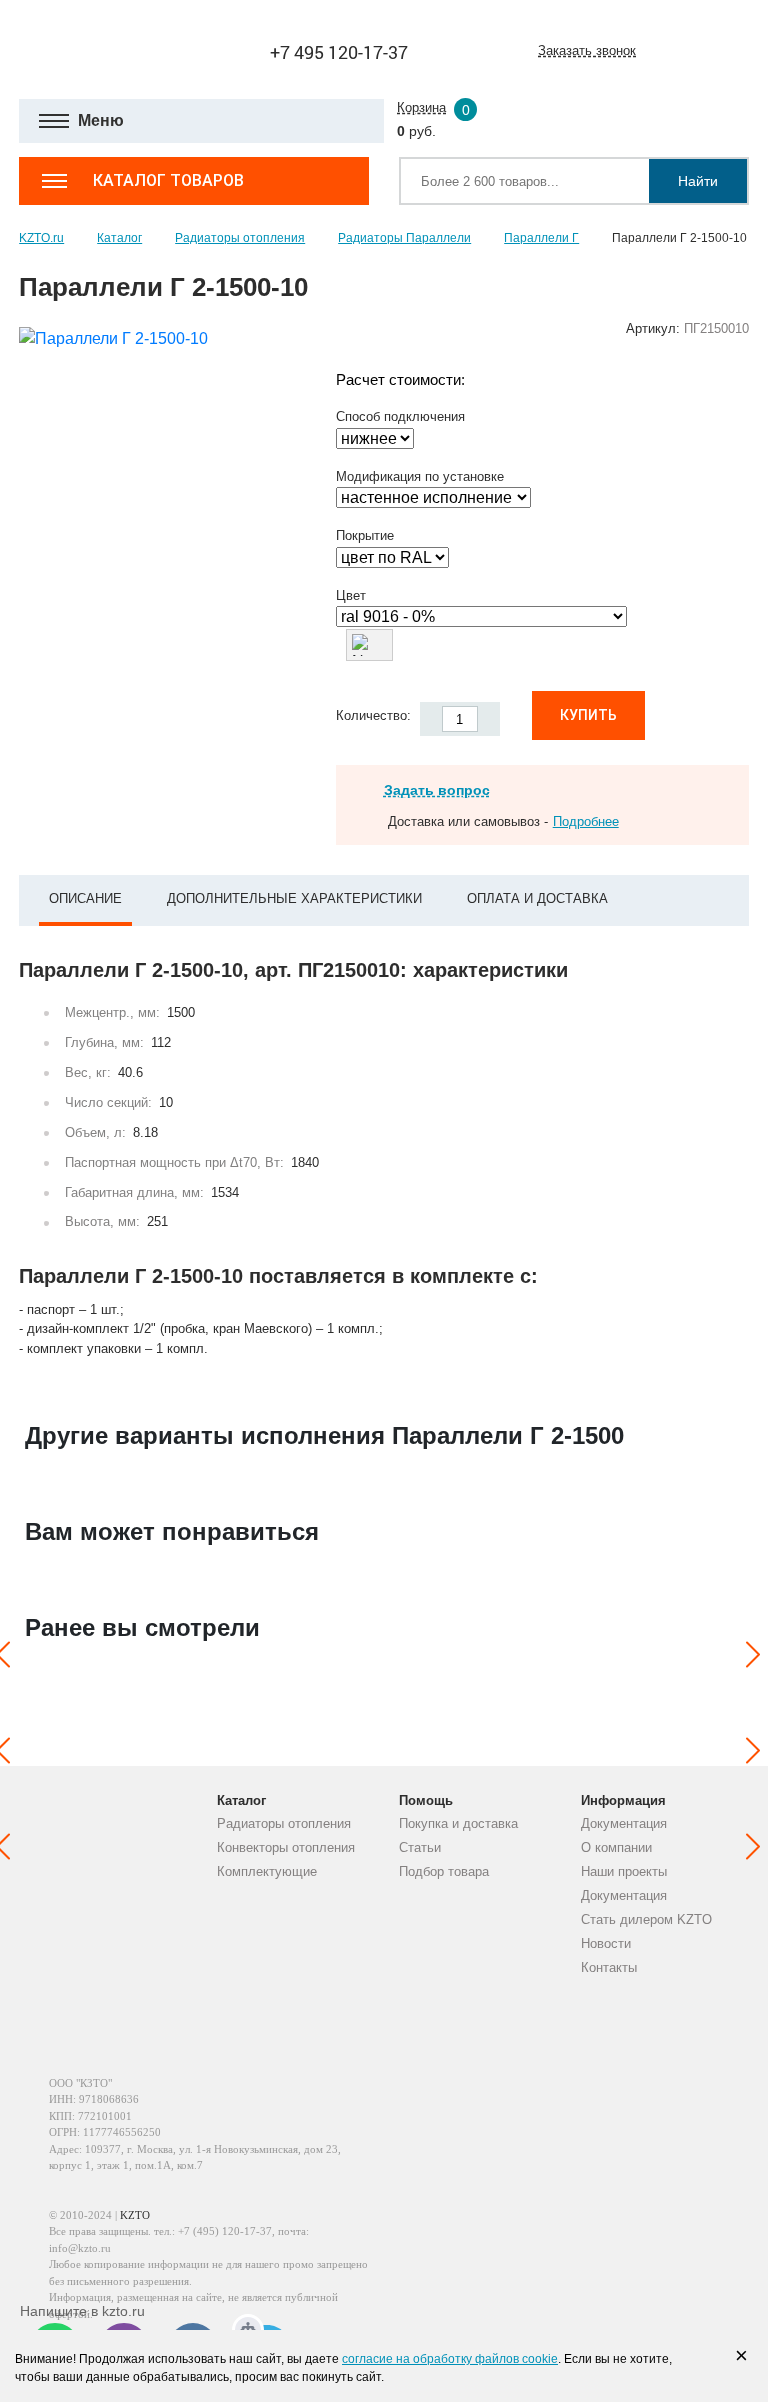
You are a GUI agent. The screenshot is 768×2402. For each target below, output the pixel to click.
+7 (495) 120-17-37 (225, 2231)
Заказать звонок (587, 50)
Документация (624, 1823)
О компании (616, 1847)
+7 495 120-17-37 (339, 52)
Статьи (420, 1847)
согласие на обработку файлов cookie (450, 2359)
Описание (85, 898)
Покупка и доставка (458, 1823)
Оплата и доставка (537, 898)
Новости (606, 1943)
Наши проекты (624, 1871)
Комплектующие (267, 1871)
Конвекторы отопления (286, 1847)
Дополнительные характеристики (294, 898)
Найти (698, 181)
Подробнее (586, 821)
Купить (588, 715)
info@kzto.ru (80, 2248)
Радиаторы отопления (284, 1823)
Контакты (609, 1967)
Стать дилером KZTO (646, 1919)
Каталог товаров (168, 180)
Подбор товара (444, 1871)
